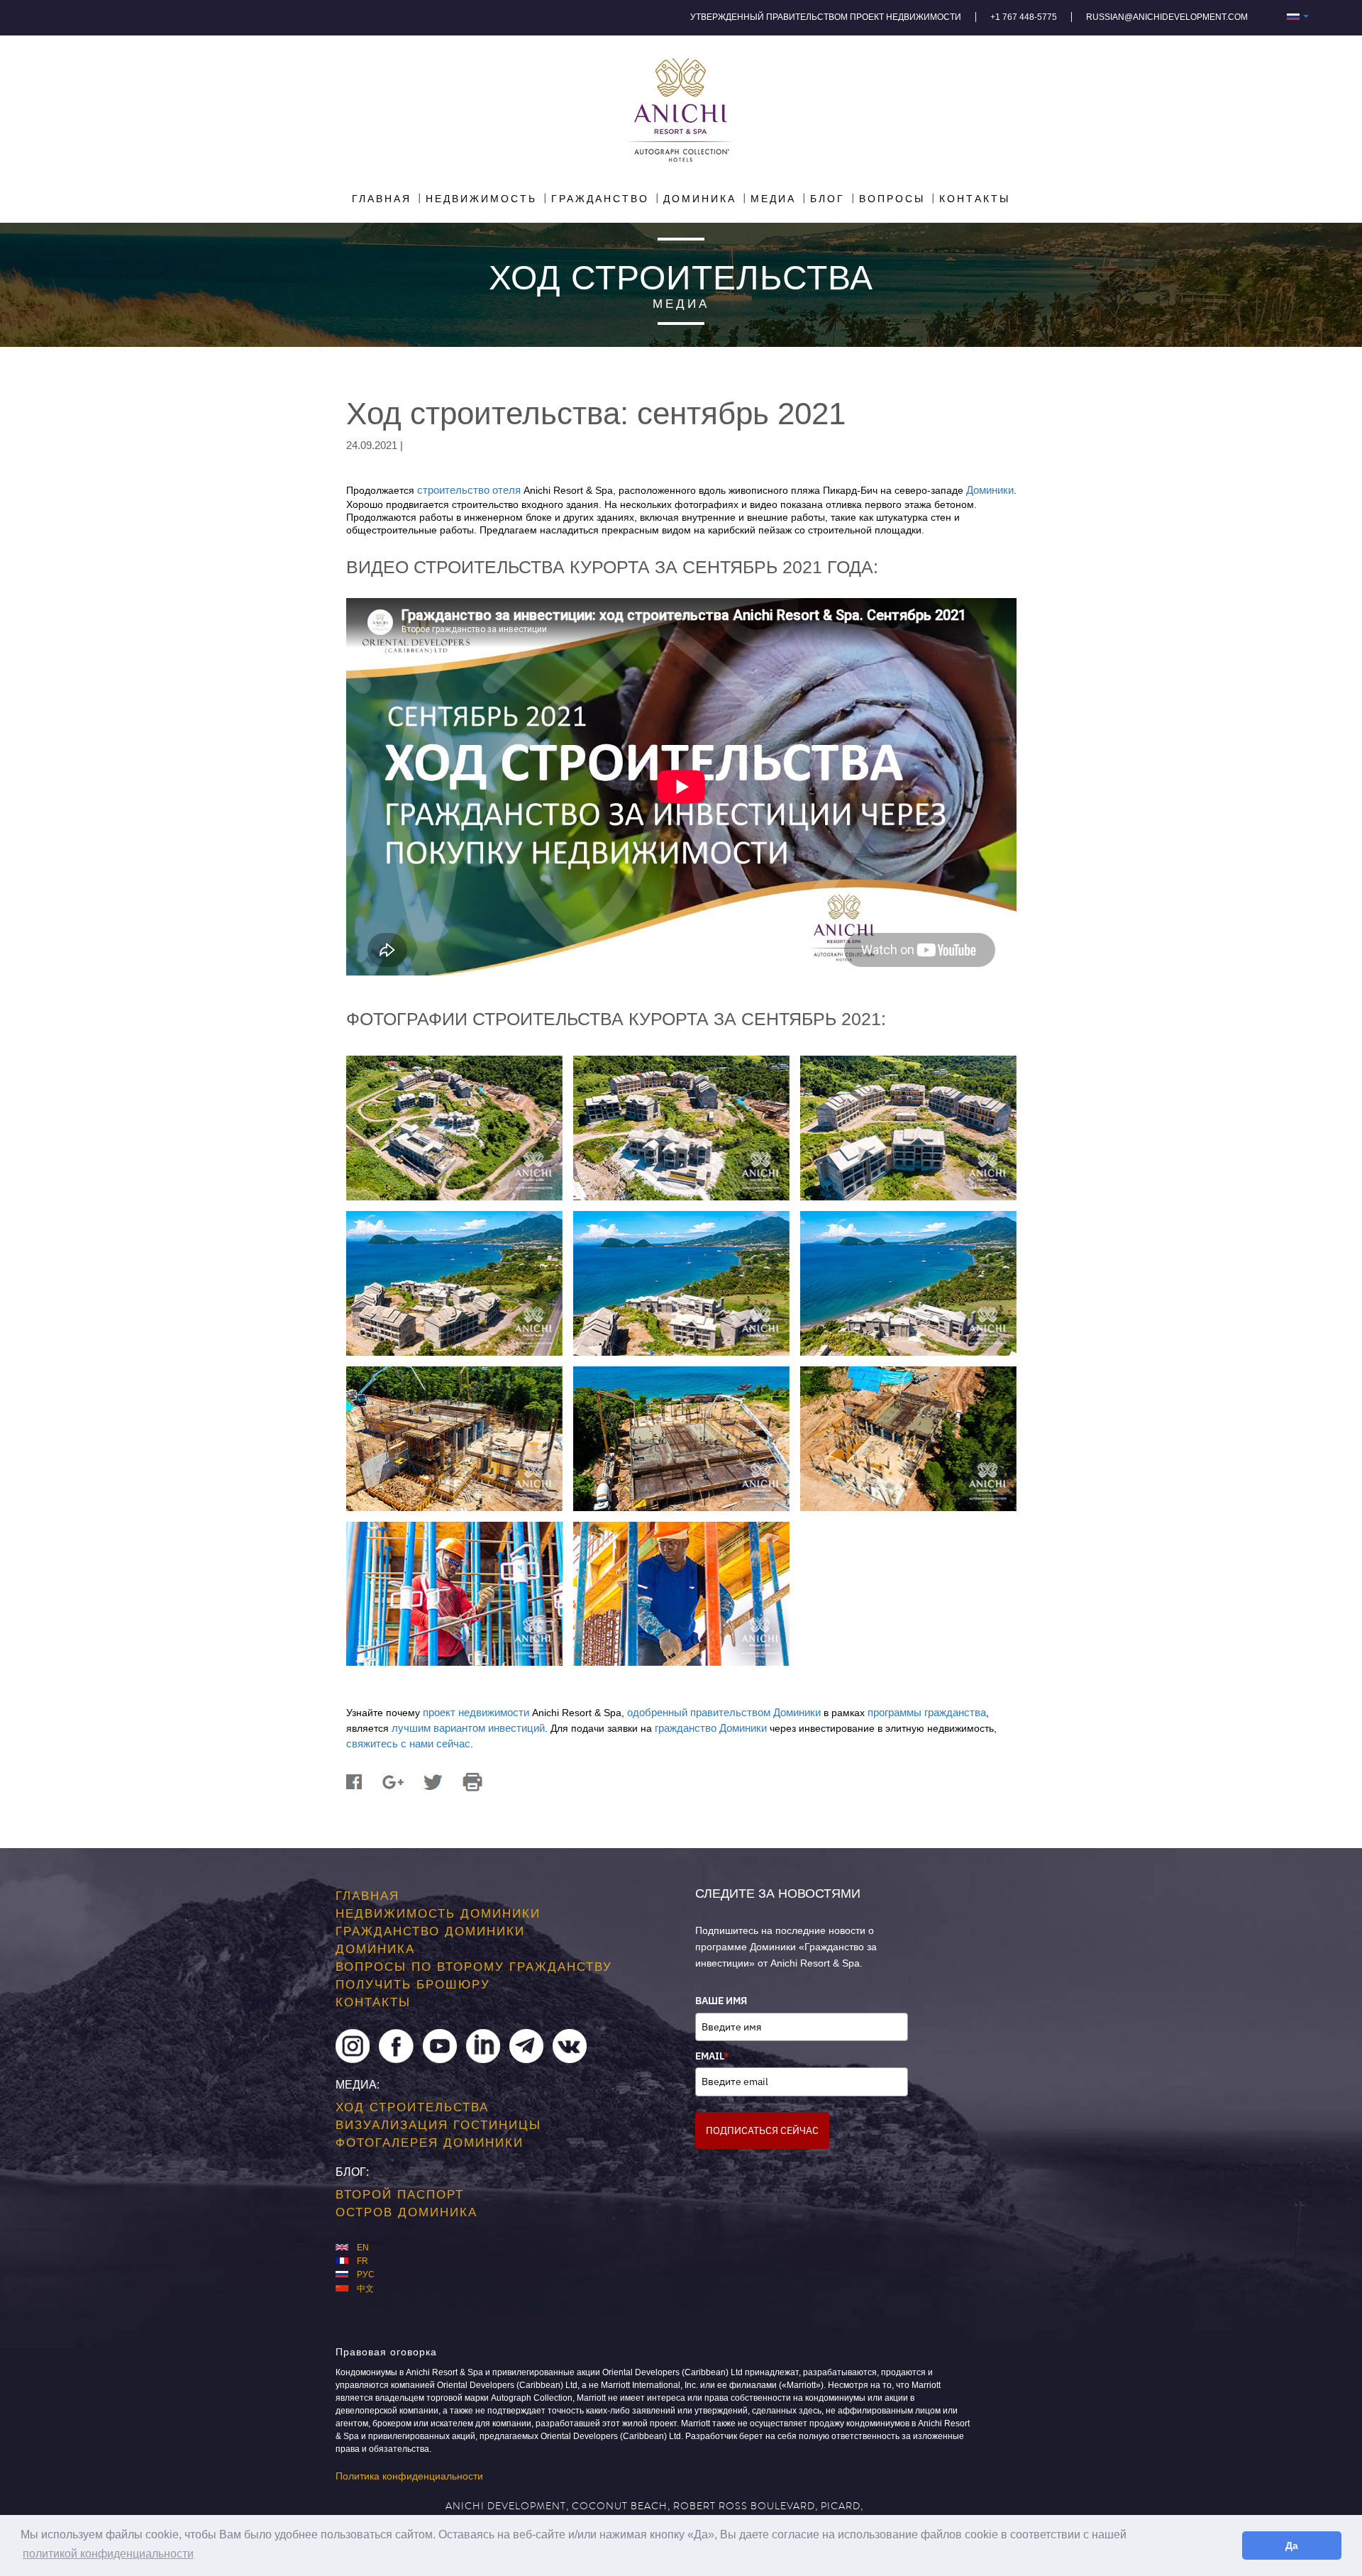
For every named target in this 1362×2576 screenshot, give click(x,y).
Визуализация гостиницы (438, 2125)
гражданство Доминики (711, 1728)
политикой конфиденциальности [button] (108, 2554)
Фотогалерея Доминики (430, 2143)
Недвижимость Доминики (438, 1914)
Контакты (373, 2002)
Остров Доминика (406, 2212)
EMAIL (712, 2056)
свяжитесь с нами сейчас (408, 1743)
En (363, 2248)
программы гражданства (927, 1712)
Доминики (990, 490)
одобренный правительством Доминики (724, 1712)
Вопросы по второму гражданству (474, 1967)
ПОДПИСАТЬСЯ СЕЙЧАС (762, 2130)
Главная (367, 1896)
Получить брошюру (413, 1985)
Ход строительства (412, 2107)
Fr (362, 2261)
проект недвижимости (476, 1712)
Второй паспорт (400, 2194)
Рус (366, 2274)
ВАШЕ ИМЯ (721, 2001)
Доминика (375, 1949)
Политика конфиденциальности (409, 2476)
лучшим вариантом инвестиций (468, 1728)
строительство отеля (469, 490)
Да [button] (1292, 2545)
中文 (365, 2289)
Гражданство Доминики (430, 1931)
